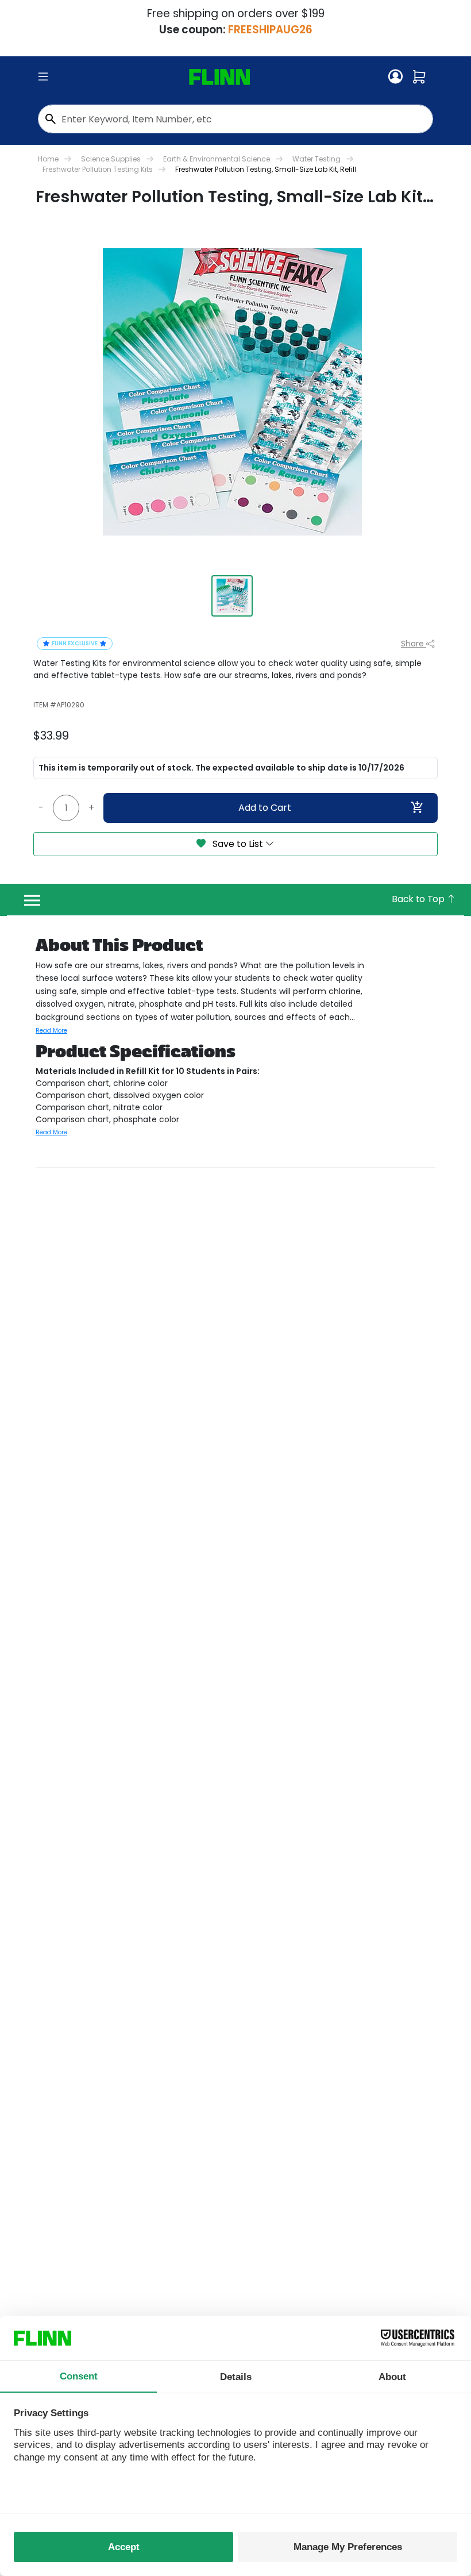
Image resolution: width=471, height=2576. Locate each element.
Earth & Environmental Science (217, 159)
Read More (51, 1031)
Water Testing (316, 159)
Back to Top (419, 899)
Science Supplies (111, 159)
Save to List (238, 844)
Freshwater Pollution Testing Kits (98, 169)
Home (48, 159)
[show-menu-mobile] (43, 77)
